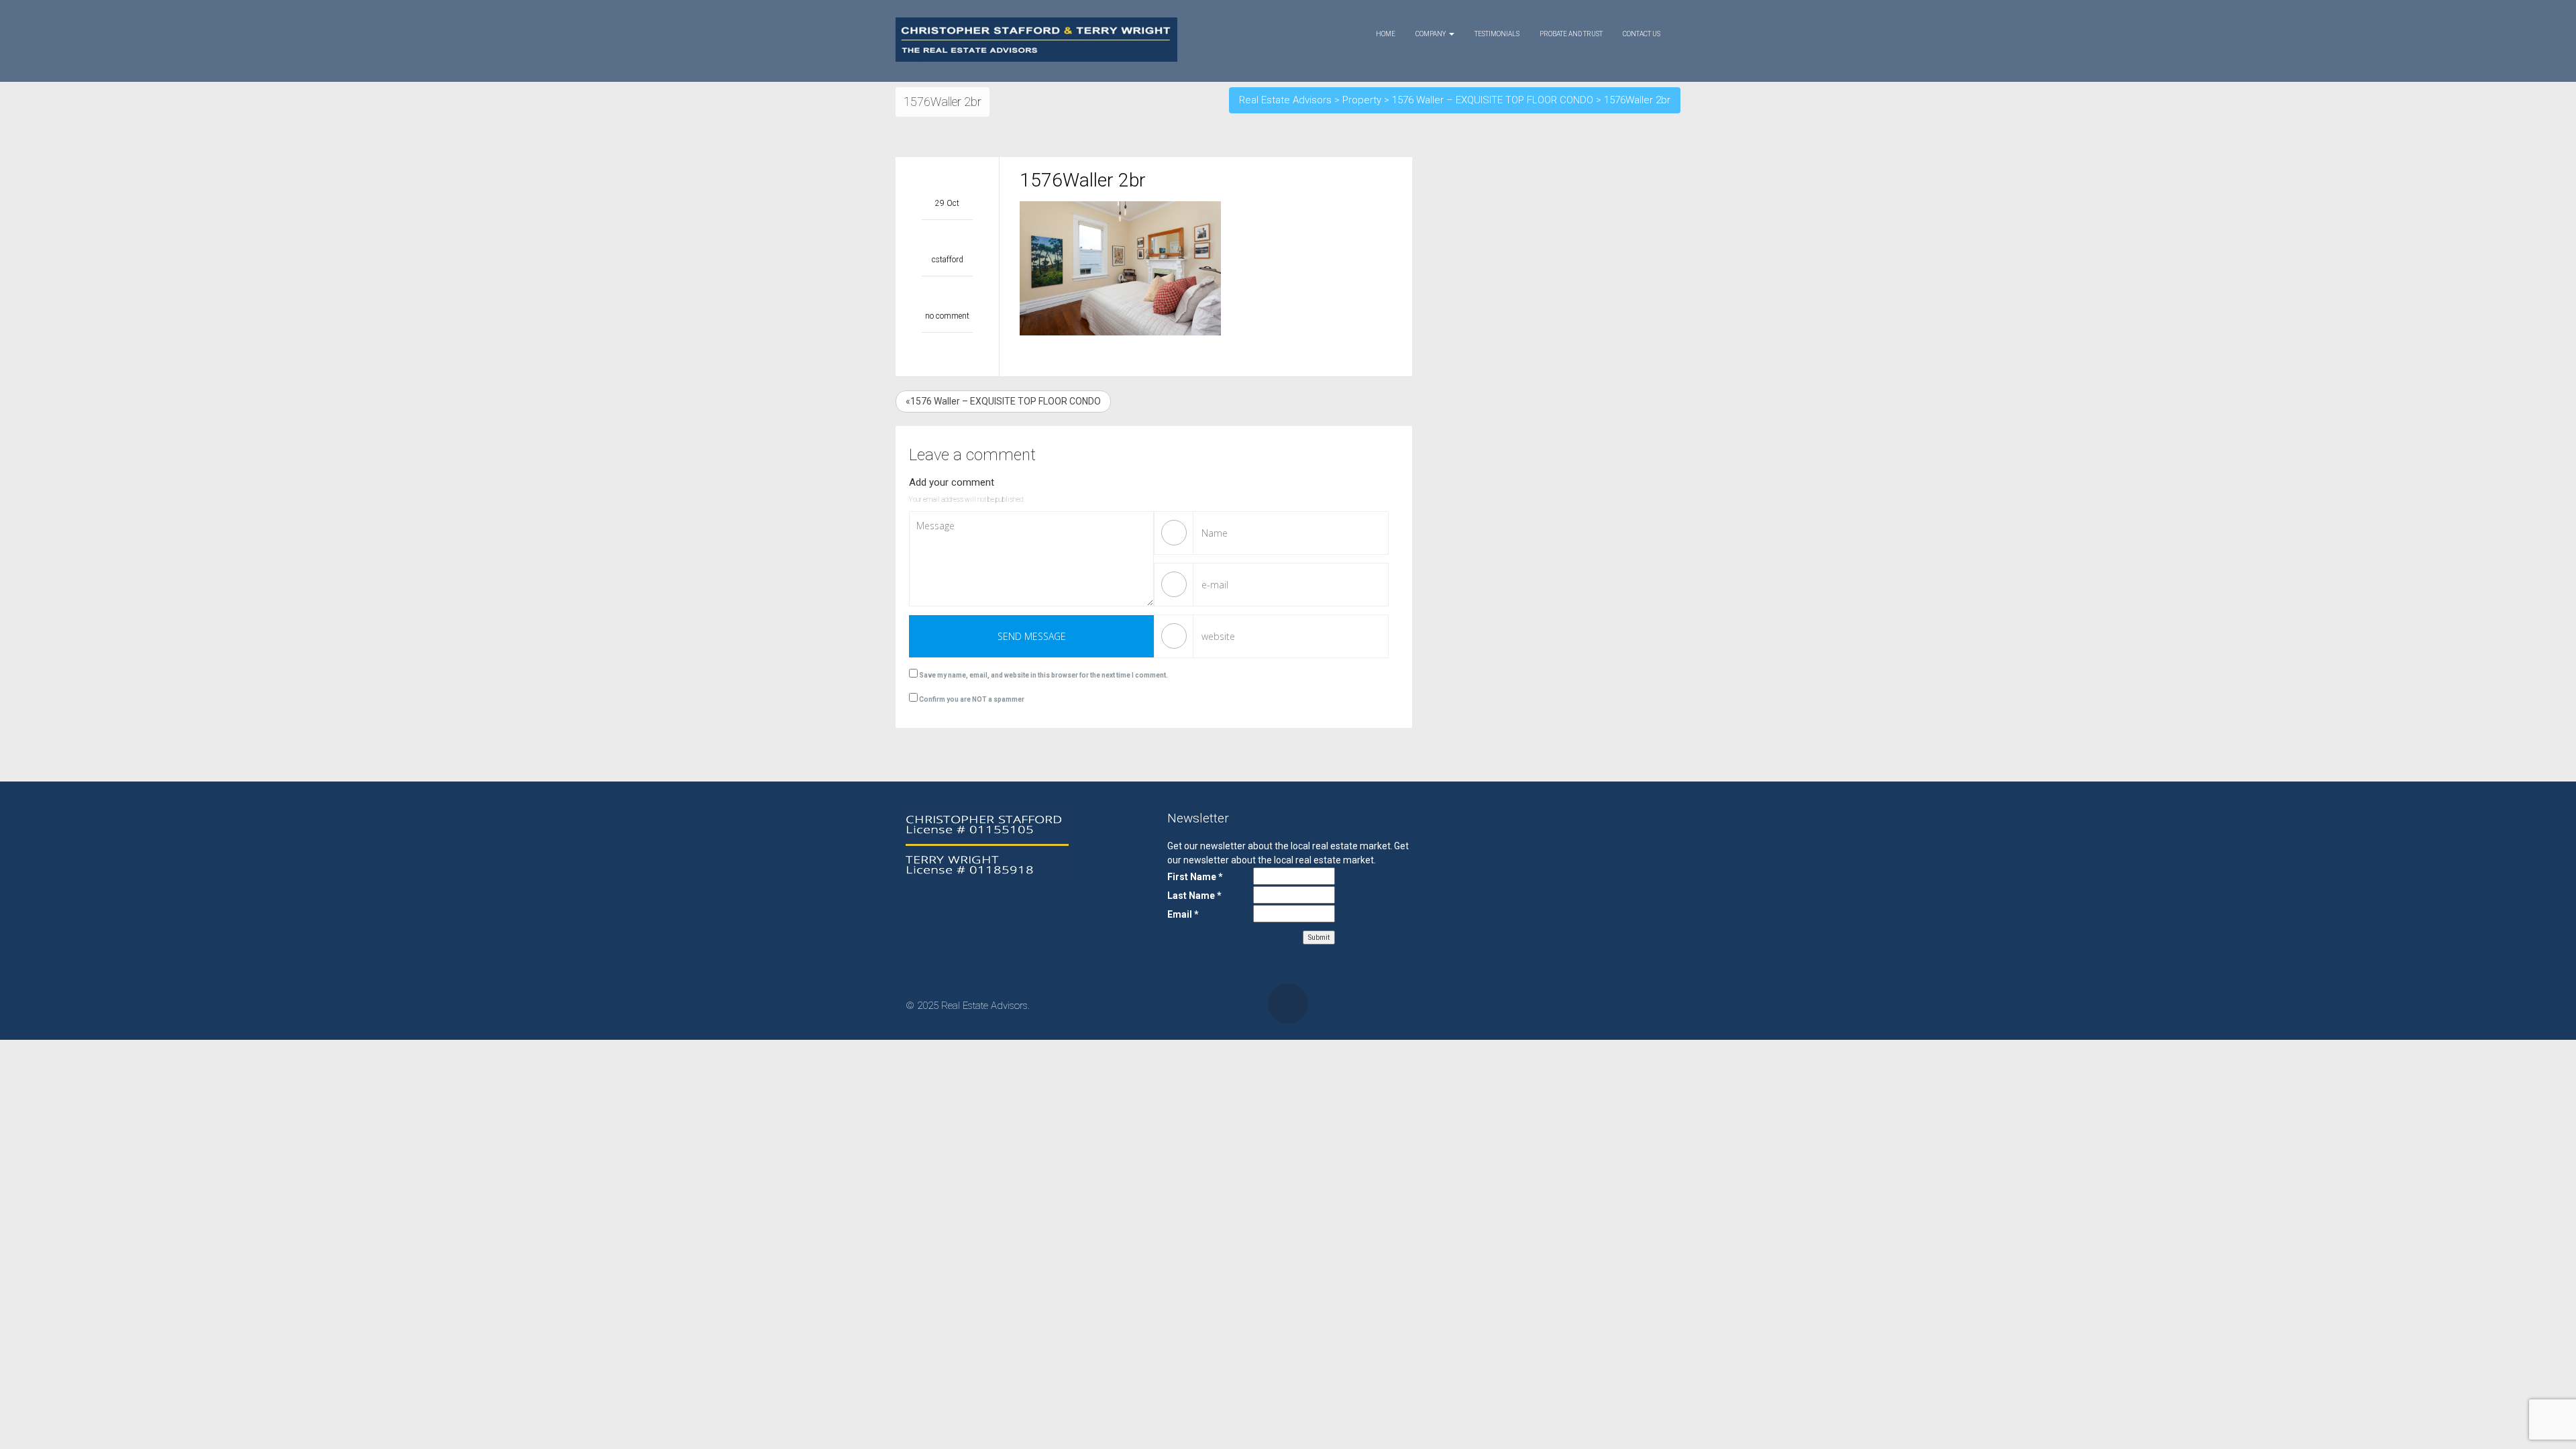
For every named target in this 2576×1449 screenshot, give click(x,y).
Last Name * (1194, 896)
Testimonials (1497, 34)
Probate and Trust (1571, 34)
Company (1432, 34)
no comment (947, 316)
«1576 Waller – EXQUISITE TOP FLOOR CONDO (1003, 401)
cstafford (948, 260)
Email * (1183, 914)
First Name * (1195, 877)
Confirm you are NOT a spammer (971, 699)
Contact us (1642, 34)
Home (1386, 34)
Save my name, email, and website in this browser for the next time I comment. (1043, 675)
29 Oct (947, 203)
